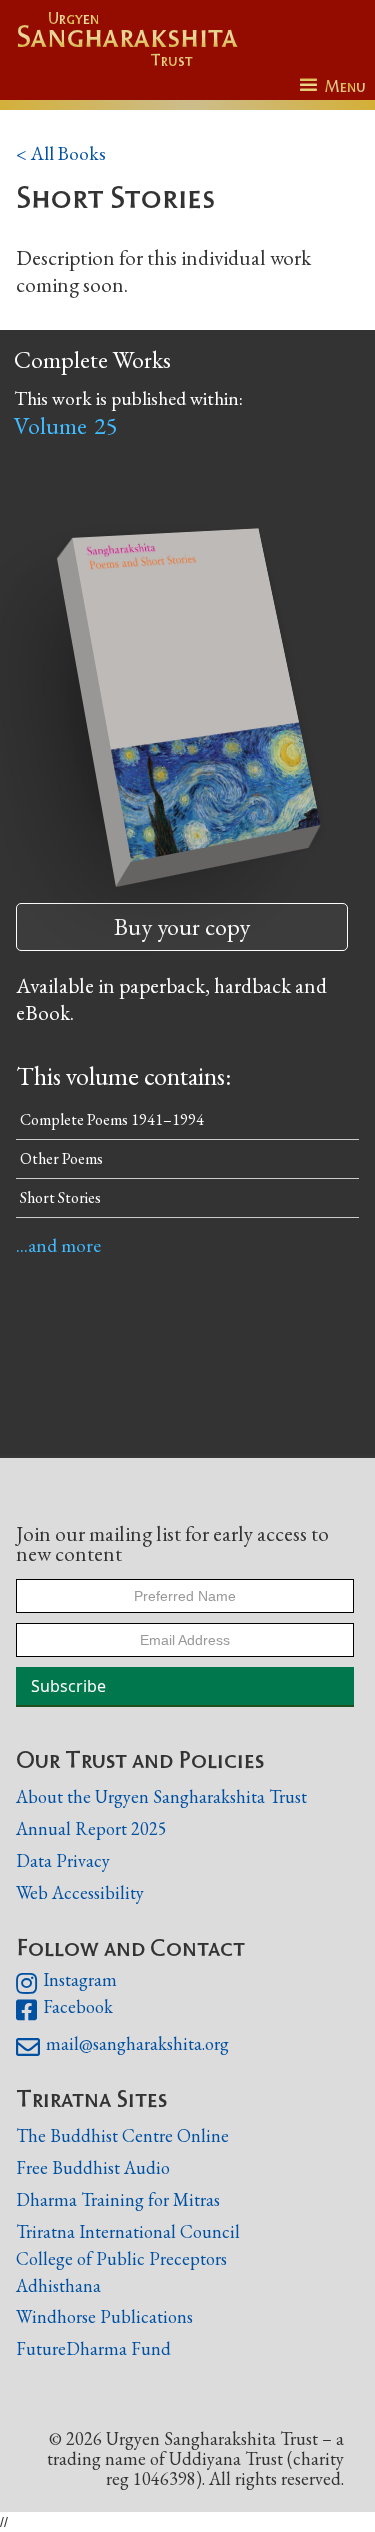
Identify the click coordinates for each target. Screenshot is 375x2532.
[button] (332, 86)
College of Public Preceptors (121, 2259)
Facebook (64, 2010)
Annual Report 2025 (91, 1828)
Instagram (66, 1983)
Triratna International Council (128, 2231)
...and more (58, 1246)
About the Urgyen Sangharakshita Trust (161, 1796)
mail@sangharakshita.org (122, 2047)
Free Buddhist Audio (93, 2167)
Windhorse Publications (104, 2316)
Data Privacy (63, 1860)
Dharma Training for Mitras (118, 2199)
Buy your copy (182, 926)
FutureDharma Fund (93, 2348)
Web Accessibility (80, 1892)
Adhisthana (58, 2285)
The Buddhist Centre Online (122, 2135)
